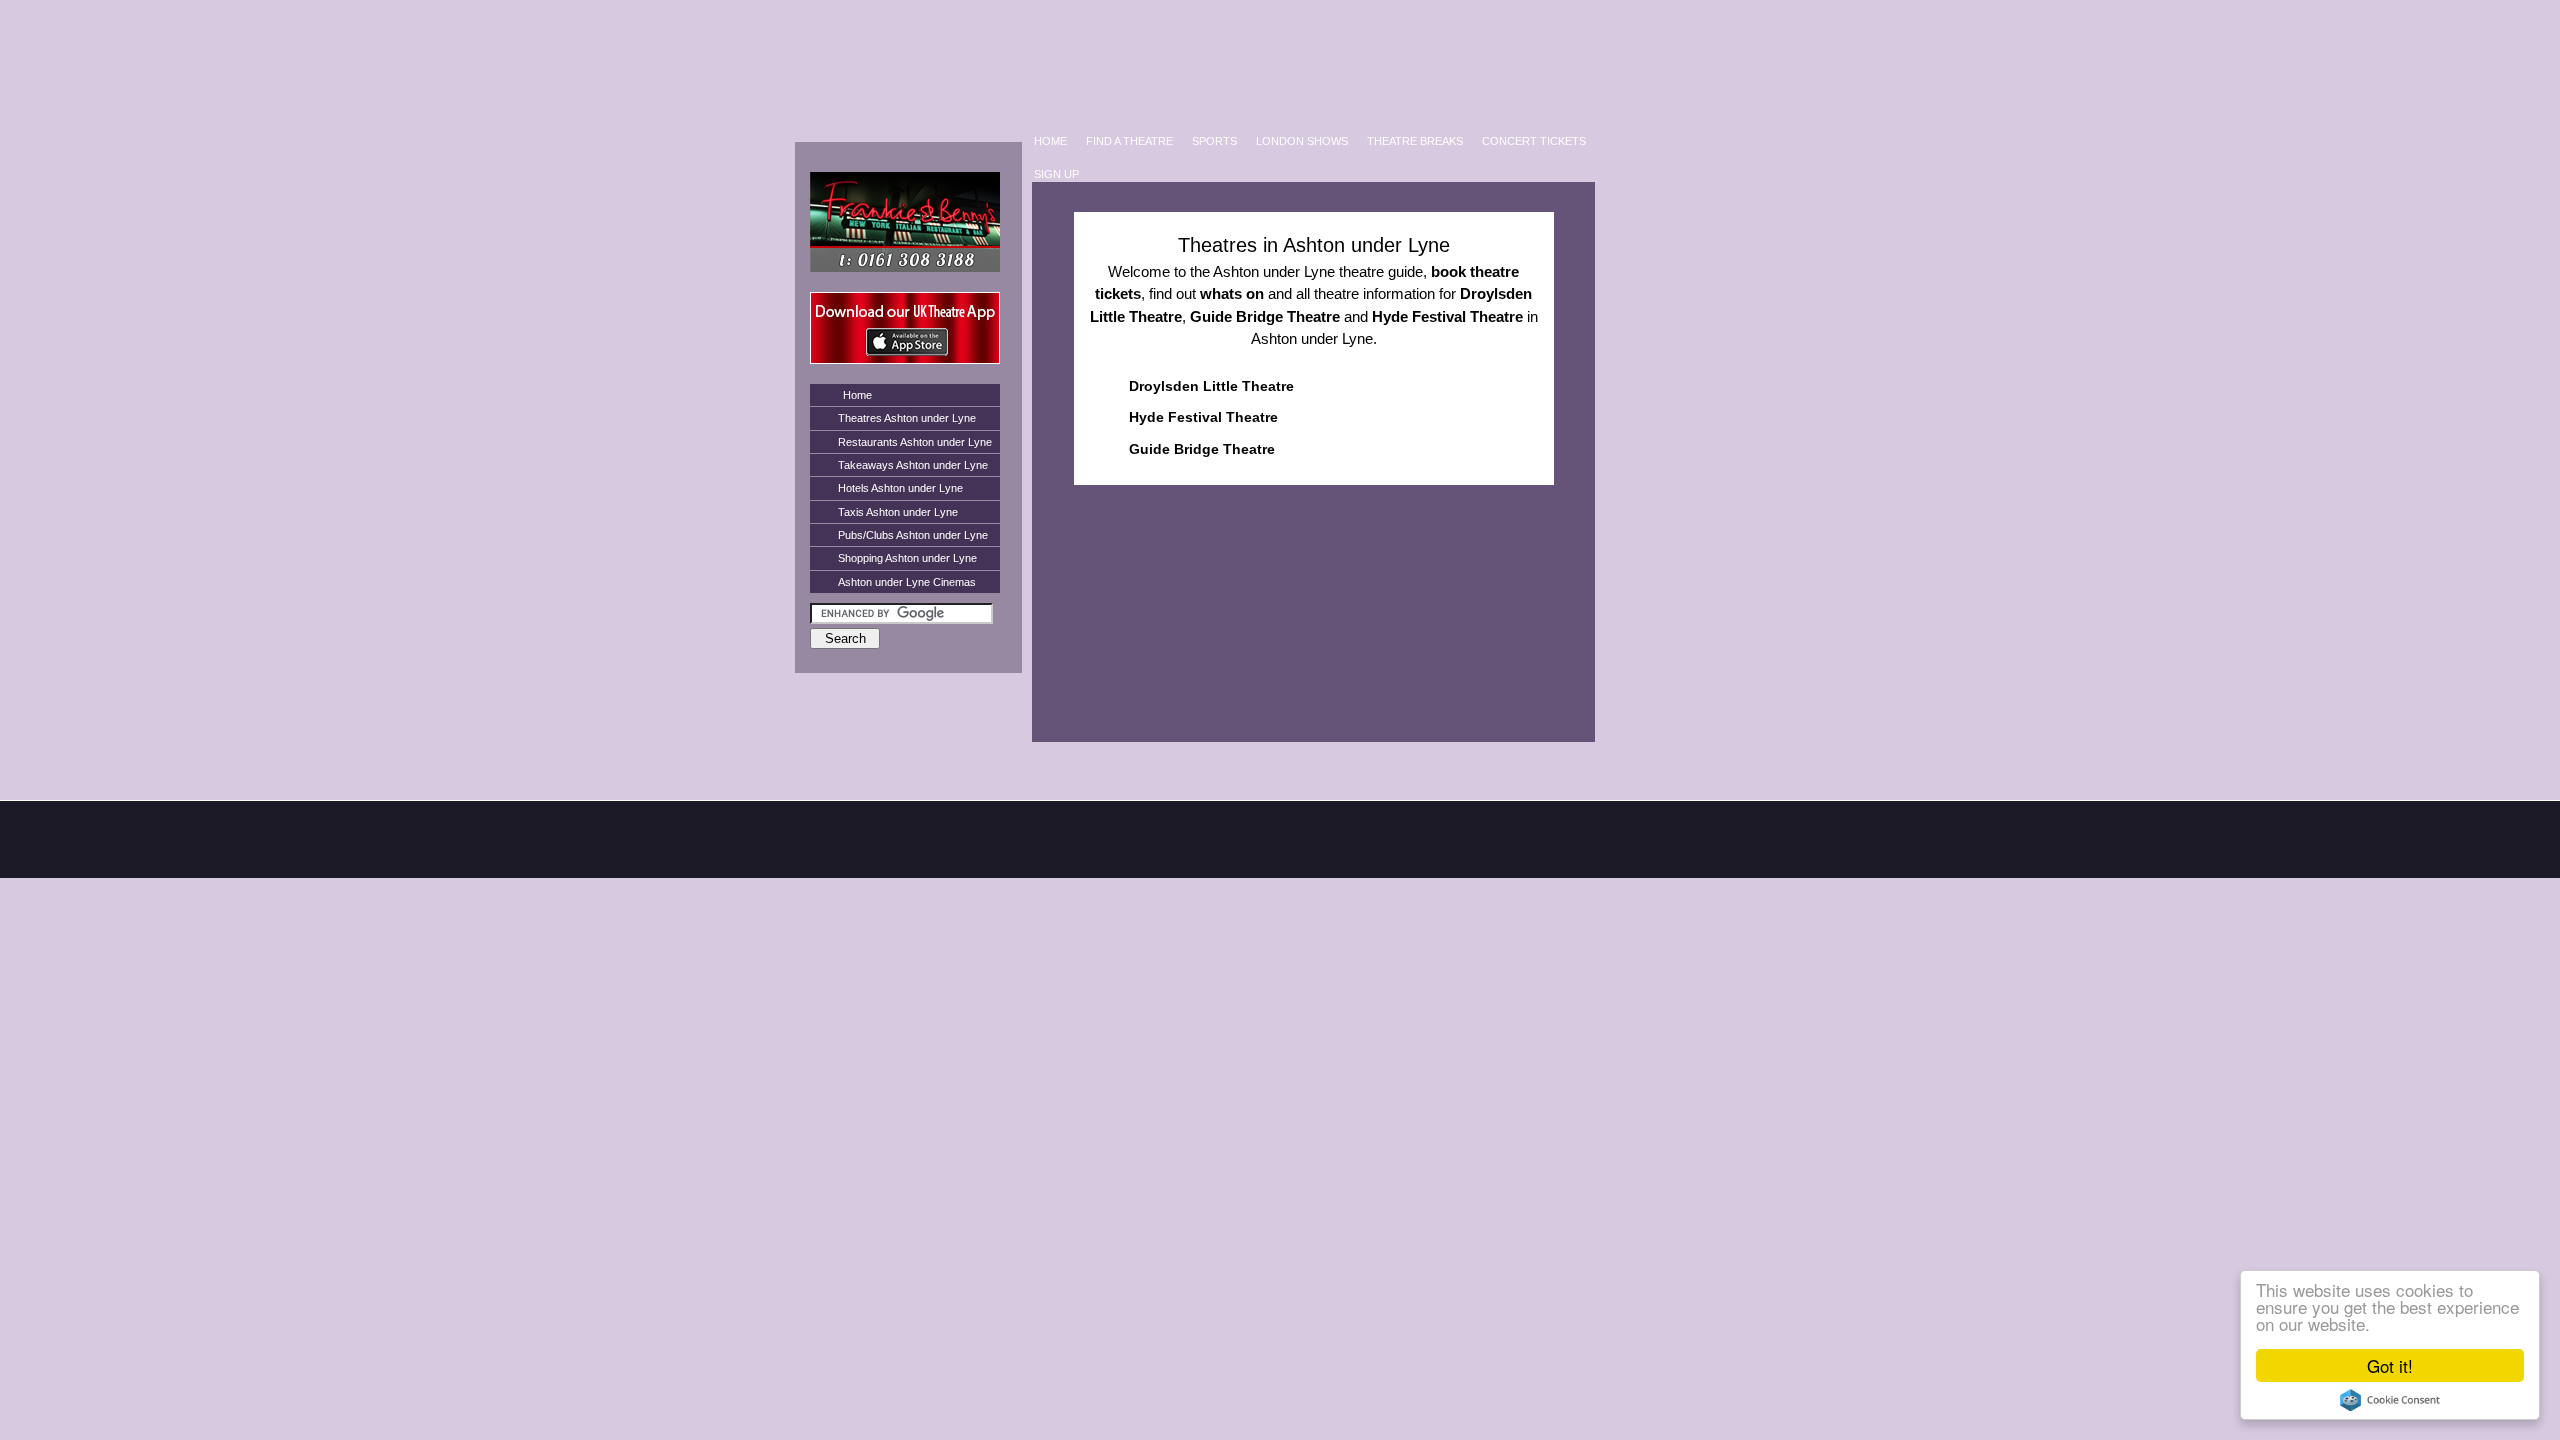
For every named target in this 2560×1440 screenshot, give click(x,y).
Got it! (2390, 1365)
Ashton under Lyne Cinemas (907, 582)
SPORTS (1214, 141)
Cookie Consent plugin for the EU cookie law (2390, 1400)
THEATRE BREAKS (1415, 141)
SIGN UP (1056, 174)
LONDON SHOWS (1302, 141)
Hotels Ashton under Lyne (900, 488)
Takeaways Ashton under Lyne (913, 465)
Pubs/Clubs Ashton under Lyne (913, 535)
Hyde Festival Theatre (1203, 417)
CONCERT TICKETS (1534, 141)
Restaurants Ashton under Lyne (915, 442)
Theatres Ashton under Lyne (907, 418)
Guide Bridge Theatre (1202, 449)
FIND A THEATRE (1129, 141)
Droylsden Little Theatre (1211, 386)
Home (857, 395)
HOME (1050, 141)
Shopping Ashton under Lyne (907, 558)
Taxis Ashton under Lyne (898, 512)
